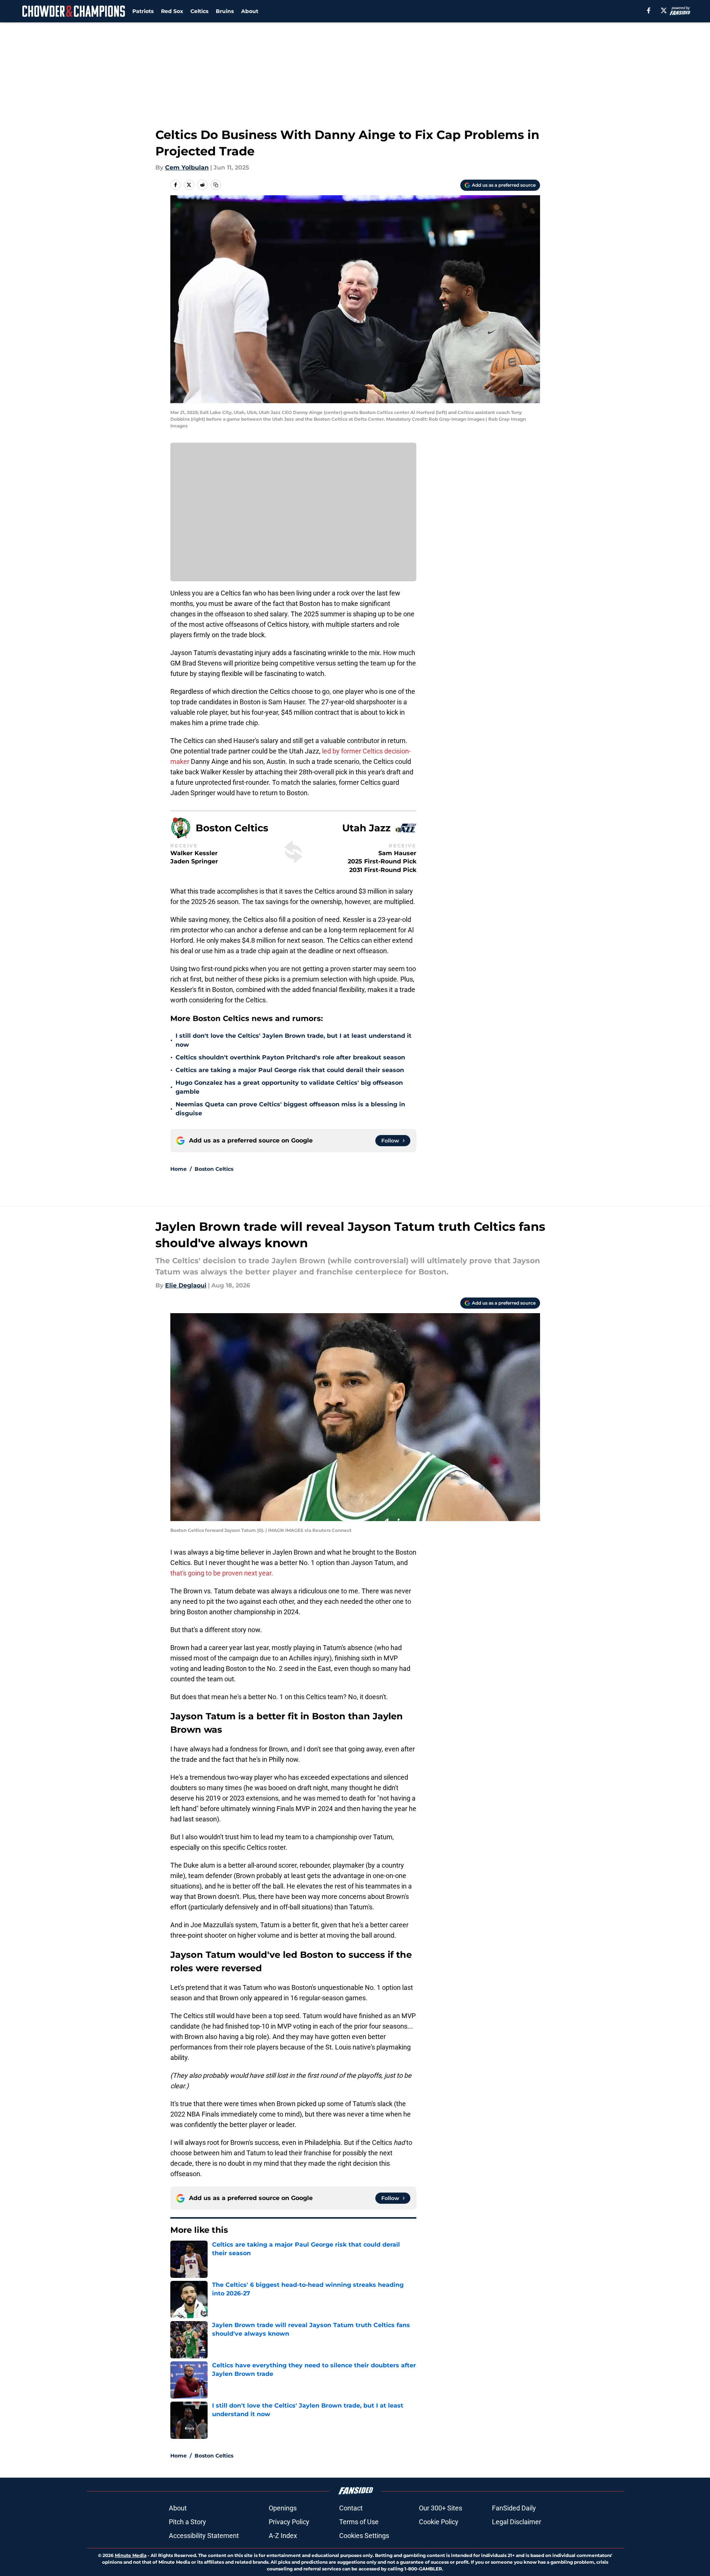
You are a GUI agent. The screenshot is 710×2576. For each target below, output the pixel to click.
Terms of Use (359, 2522)
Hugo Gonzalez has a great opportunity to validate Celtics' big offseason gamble (289, 1087)
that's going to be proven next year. (222, 1573)
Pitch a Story (187, 2522)
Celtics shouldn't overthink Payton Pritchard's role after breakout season (290, 1057)
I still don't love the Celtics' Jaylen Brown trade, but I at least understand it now (294, 1040)
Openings (283, 2508)
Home (179, 1169)
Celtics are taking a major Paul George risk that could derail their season (290, 1070)
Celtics (199, 11)
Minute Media (131, 2555)
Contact (351, 2508)
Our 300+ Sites (441, 2508)
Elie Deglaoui (186, 1285)
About (250, 11)
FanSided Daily (514, 2508)
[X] (664, 10)
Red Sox (172, 11)
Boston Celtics (214, 1169)
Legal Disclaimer (517, 2522)
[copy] (216, 185)
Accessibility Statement (204, 2536)
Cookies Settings (364, 2536)
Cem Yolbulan (187, 167)
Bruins (225, 11)
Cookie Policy (439, 2522)
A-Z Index (283, 2536)
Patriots (143, 11)
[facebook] (649, 10)
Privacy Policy (289, 2522)
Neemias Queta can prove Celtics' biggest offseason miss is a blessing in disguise (290, 1109)
